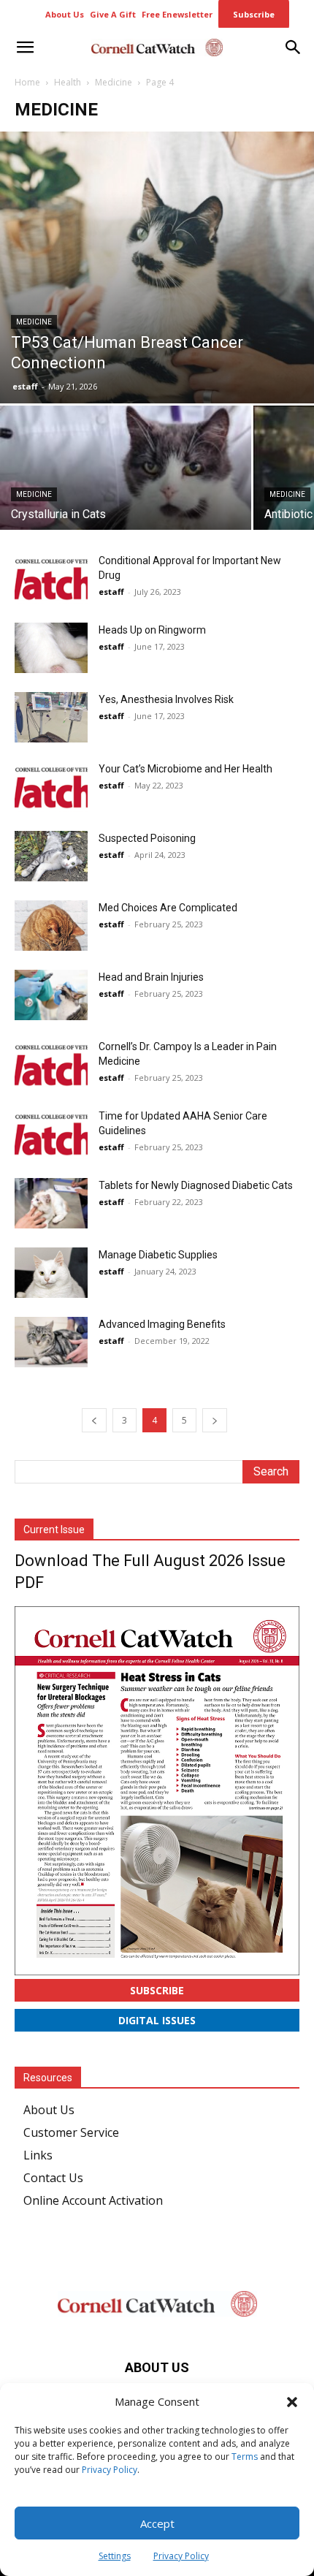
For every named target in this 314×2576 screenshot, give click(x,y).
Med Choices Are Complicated (168, 908)
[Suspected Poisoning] (51, 856)
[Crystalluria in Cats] (126, 499)
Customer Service (71, 2132)
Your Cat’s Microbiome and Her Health (185, 769)
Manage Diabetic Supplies (158, 1255)
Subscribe (157, 1990)
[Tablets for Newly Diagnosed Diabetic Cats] (51, 1203)
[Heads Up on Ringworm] (51, 648)
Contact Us (53, 2178)
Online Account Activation (93, 2200)
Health (68, 82)
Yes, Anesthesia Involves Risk (166, 699)
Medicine (114, 82)
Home (27, 82)
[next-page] (215, 1420)
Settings (115, 2556)
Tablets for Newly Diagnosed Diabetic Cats (196, 1185)
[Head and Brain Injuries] (51, 995)
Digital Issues (157, 2020)
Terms (245, 2457)
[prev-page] (94, 1420)
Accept (157, 2523)
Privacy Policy (110, 2470)
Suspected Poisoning (147, 838)
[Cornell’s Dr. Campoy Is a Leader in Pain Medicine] (51, 1064)
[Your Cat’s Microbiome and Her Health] (51, 787)
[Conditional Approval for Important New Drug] (51, 578)
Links (38, 2155)
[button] (292, 2402)
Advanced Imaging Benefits (162, 1324)
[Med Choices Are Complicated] (51, 926)
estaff (25, 386)
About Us (49, 2110)
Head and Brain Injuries (151, 977)
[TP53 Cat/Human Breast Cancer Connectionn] (157, 267)
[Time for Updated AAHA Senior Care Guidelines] (51, 1134)
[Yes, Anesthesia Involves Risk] (51, 717)
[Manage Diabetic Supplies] (51, 1273)
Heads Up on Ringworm (152, 630)
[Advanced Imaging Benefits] (51, 1342)
